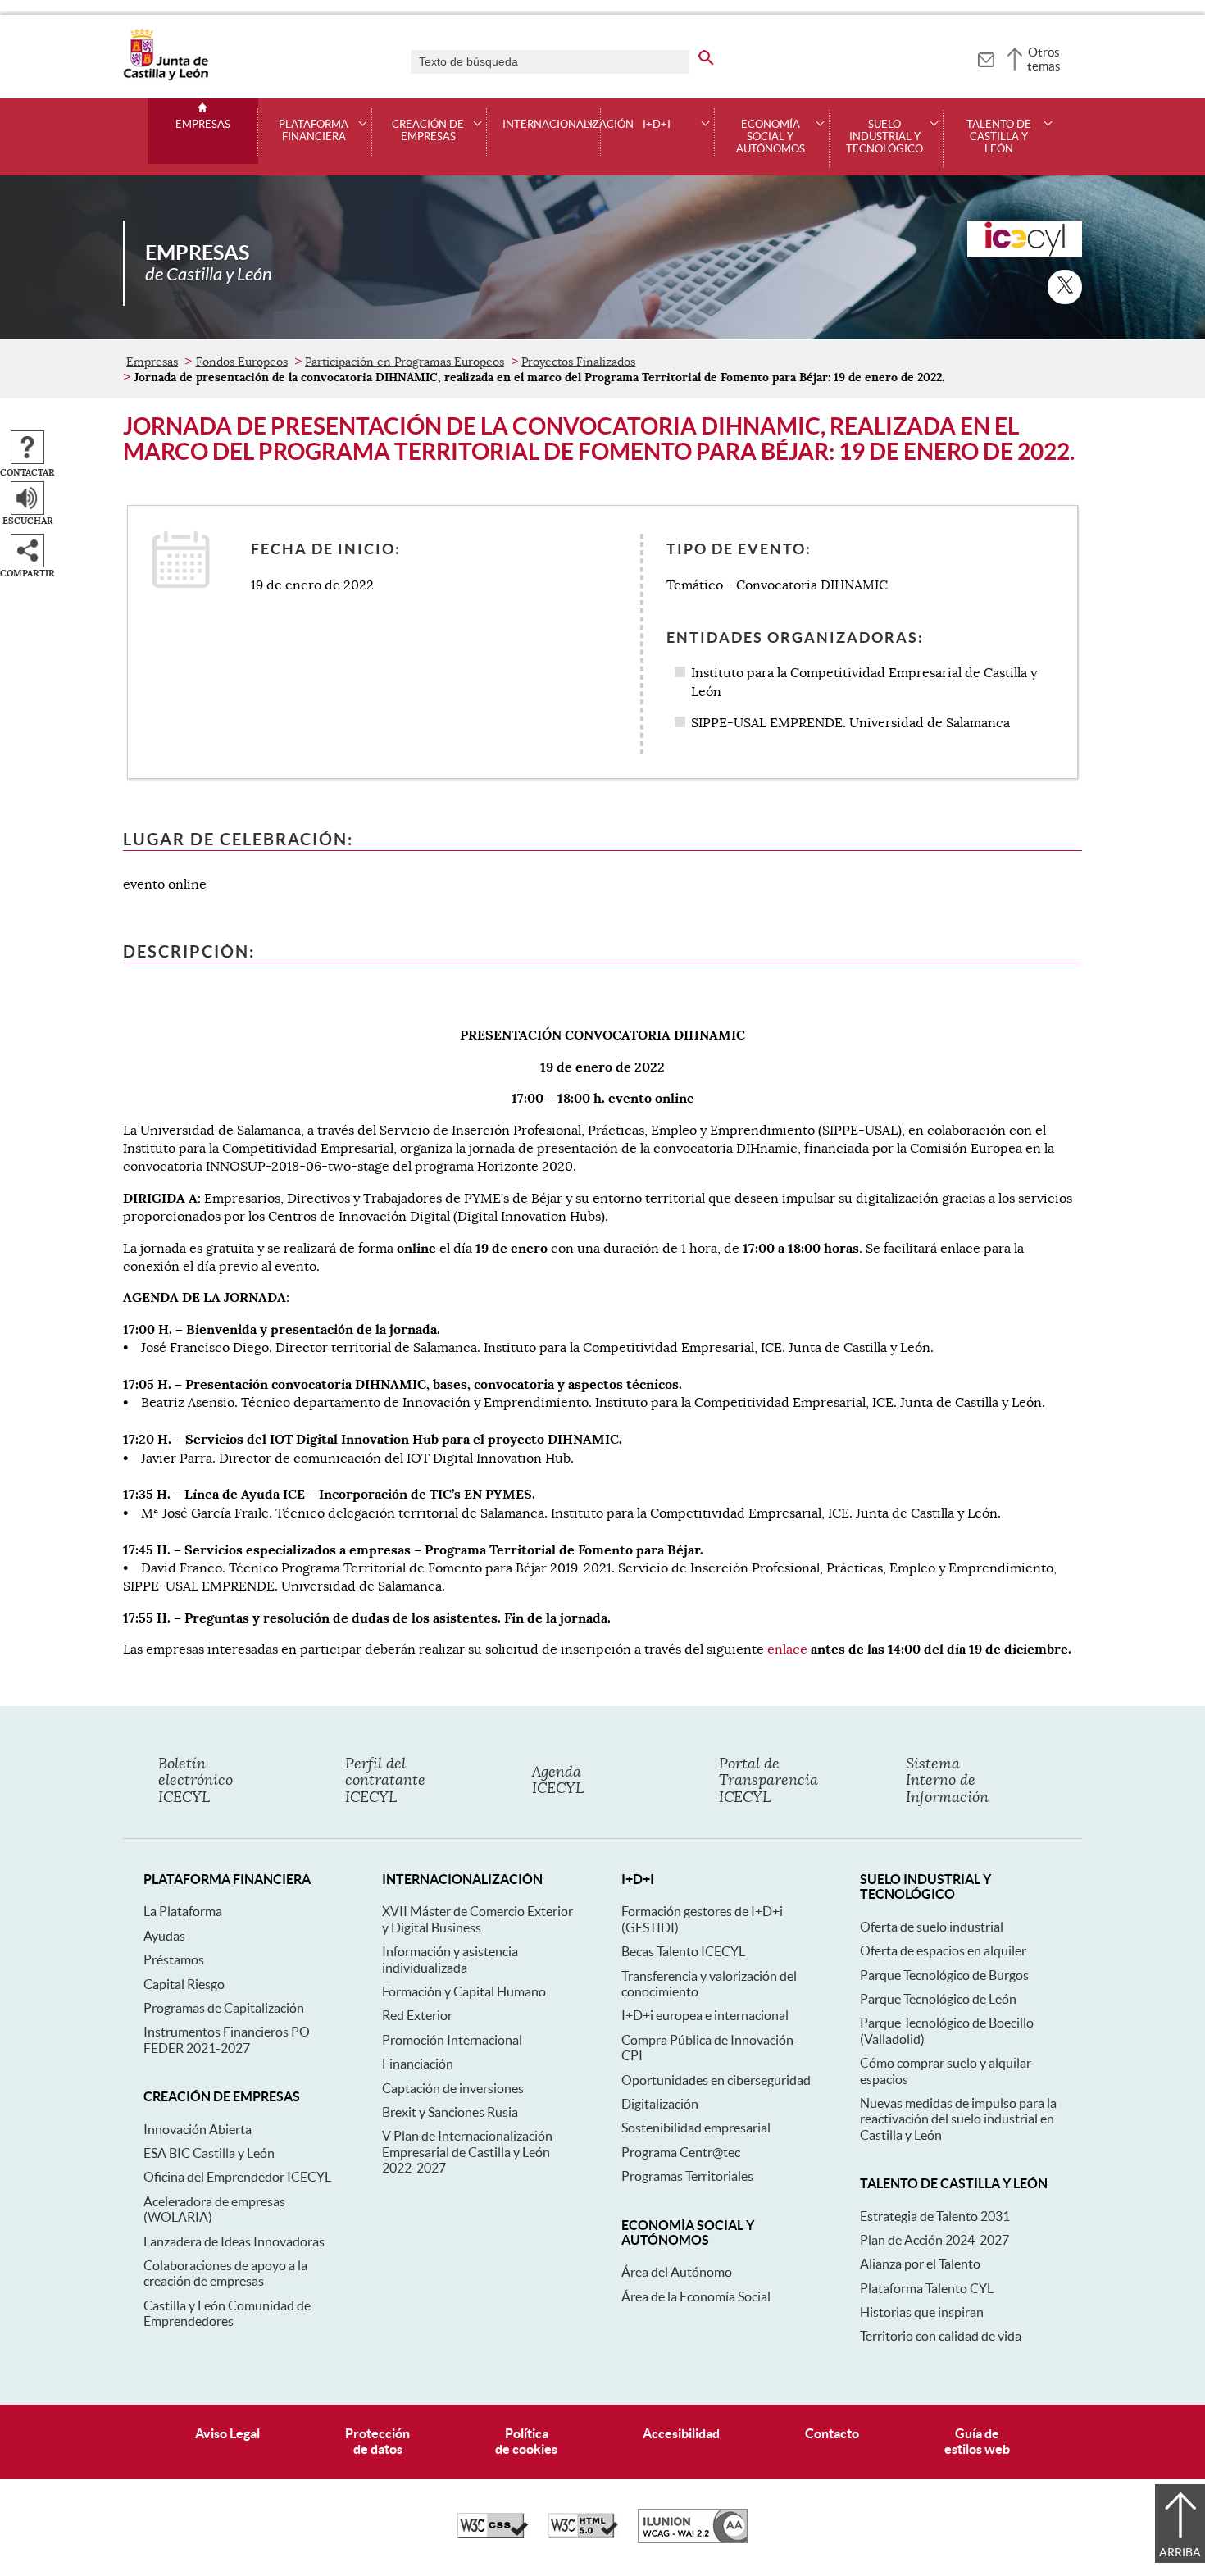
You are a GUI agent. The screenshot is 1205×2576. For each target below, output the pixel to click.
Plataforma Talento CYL (927, 2288)
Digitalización (660, 2104)
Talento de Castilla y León (999, 137)
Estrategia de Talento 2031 (935, 2216)
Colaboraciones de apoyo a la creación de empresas (225, 2273)
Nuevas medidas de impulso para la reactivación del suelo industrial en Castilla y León (958, 2119)
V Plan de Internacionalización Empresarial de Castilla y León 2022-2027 (467, 2152)
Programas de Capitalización (224, 2008)
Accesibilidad (681, 2433)
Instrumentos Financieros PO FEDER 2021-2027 (227, 2039)
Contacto (832, 2433)
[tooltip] (986, 57)
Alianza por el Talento (920, 2264)
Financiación (418, 2064)
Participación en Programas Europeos (405, 362)
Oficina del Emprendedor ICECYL (237, 2177)
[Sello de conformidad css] (493, 2534)
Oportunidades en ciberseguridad (716, 2080)
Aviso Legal (227, 2433)
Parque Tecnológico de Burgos (944, 1975)
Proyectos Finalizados (578, 362)
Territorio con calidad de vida (941, 2336)
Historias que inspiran (922, 2312)
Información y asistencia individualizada (450, 1959)
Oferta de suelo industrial (932, 1927)
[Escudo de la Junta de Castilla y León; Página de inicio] (166, 77)
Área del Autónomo (677, 2272)
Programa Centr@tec (681, 2152)
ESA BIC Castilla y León (209, 2153)
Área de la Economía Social (696, 2296)
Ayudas (164, 1936)
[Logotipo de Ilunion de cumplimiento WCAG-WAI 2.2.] (693, 2539)
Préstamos (174, 1959)
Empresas (203, 125)
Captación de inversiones (453, 2088)
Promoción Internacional (452, 2040)
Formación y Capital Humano (464, 1991)
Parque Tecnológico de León (938, 1999)
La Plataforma (183, 1911)
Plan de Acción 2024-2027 (934, 2240)
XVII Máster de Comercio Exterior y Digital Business (477, 1919)
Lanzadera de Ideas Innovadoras (234, 2241)
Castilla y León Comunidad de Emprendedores (227, 2313)
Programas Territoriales (687, 2176)
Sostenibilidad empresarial (696, 2128)
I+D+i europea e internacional (705, 2015)
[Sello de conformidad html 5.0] (583, 2534)
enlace (787, 1650)
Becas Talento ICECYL (683, 1951)
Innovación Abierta (198, 2129)
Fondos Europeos (242, 362)
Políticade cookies (526, 2441)
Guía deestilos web (977, 2441)
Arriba (1180, 2552)
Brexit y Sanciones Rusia (450, 2112)
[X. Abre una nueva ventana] (1065, 287)
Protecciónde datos (377, 2441)
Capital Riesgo (184, 1984)
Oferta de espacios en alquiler (943, 1950)
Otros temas (1044, 59)
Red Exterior (417, 2015)
